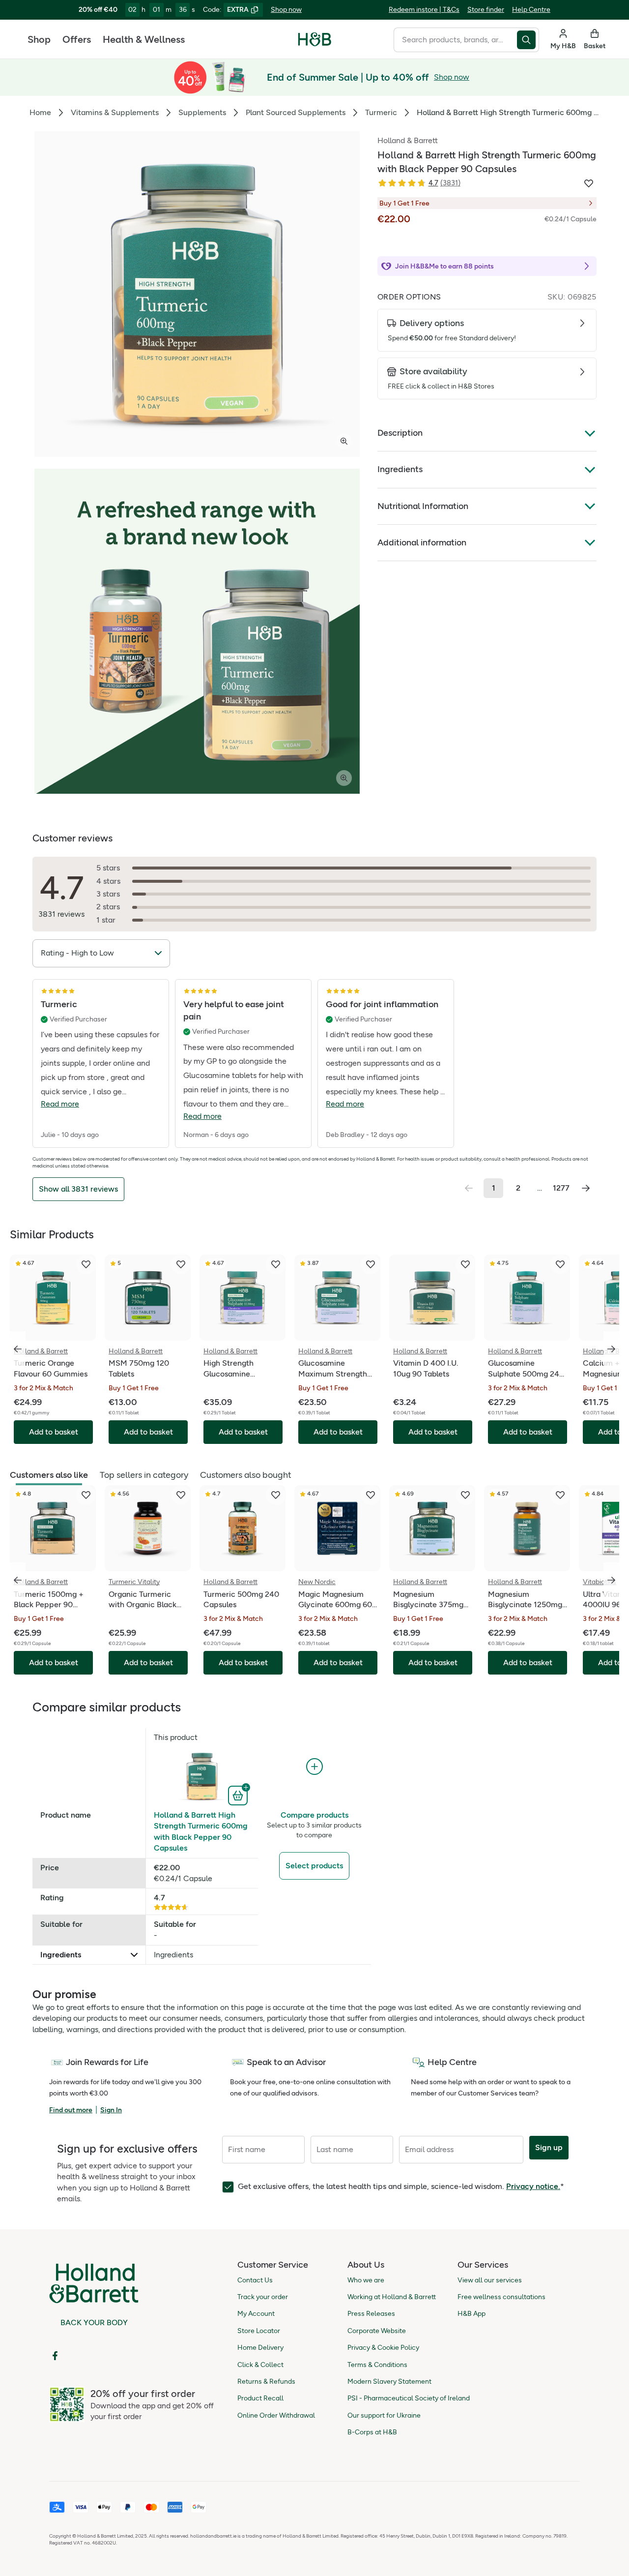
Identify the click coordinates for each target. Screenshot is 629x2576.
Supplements (202, 112)
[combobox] (455, 40)
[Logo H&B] (315, 44)
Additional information (422, 542)
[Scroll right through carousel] (611, 1349)
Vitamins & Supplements (115, 112)
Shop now (286, 10)
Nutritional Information (423, 506)
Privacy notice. (533, 2186)
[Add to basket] (239, 1795)
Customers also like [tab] (49, 1475)
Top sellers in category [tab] (144, 1475)
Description (400, 433)
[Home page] (315, 39)
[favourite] (86, 1264)
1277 (561, 1188)
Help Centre (531, 10)
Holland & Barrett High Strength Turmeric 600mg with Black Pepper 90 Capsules (201, 1831)
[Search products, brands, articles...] (528, 40)
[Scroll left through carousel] (18, 1349)
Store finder (486, 10)
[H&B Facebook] (55, 2356)
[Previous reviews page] (469, 1188)
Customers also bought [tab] (245, 1475)
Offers (77, 39)
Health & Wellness (144, 39)
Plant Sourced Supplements (296, 112)
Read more (60, 1104)
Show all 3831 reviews (78, 1189)
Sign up (549, 2147)
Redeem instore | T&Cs (424, 10)
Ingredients (400, 469)
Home (40, 112)
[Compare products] (314, 1767)
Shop (39, 39)
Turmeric (381, 112)
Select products (314, 1866)
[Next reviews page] (586, 1188)
